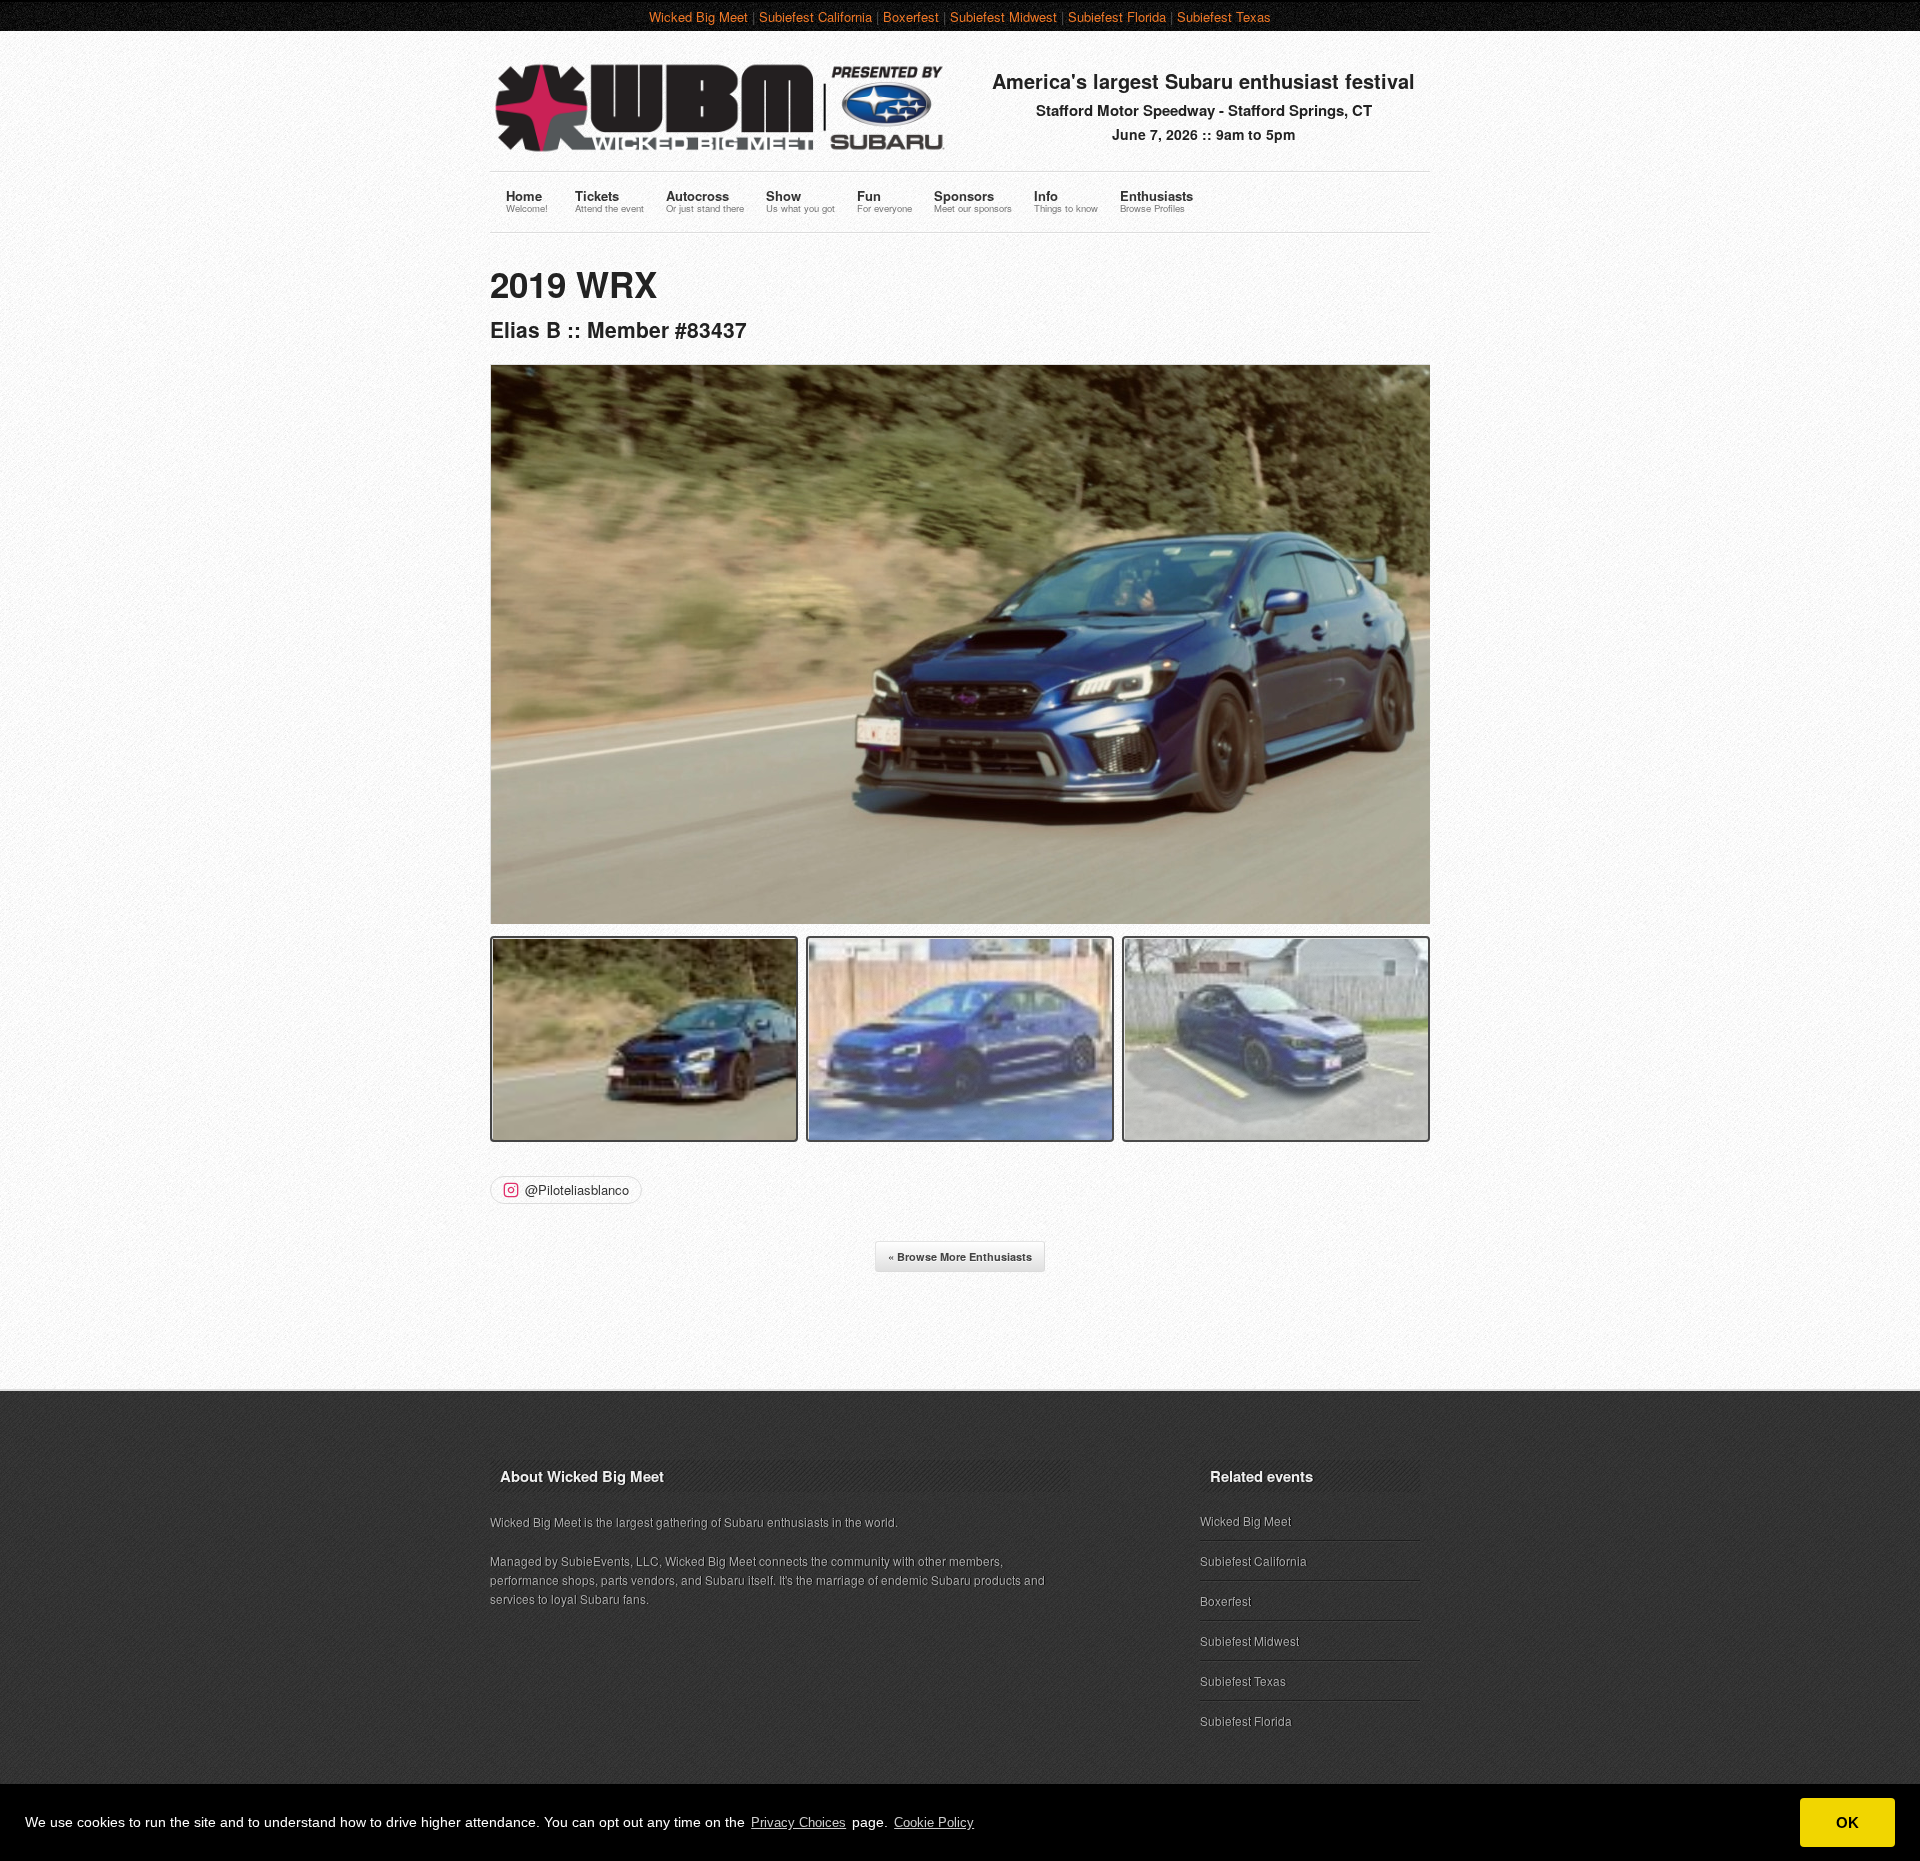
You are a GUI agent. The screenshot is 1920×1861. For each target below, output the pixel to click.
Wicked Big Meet (698, 16)
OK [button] (1847, 1822)
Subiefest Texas (1224, 16)
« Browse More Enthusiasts (960, 1256)
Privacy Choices (798, 1822)
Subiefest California (815, 16)
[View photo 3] (1276, 1038)
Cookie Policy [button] (934, 1822)
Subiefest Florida (1117, 16)
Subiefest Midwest (1003, 16)
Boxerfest (911, 16)
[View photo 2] (960, 1038)
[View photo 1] (644, 1038)
